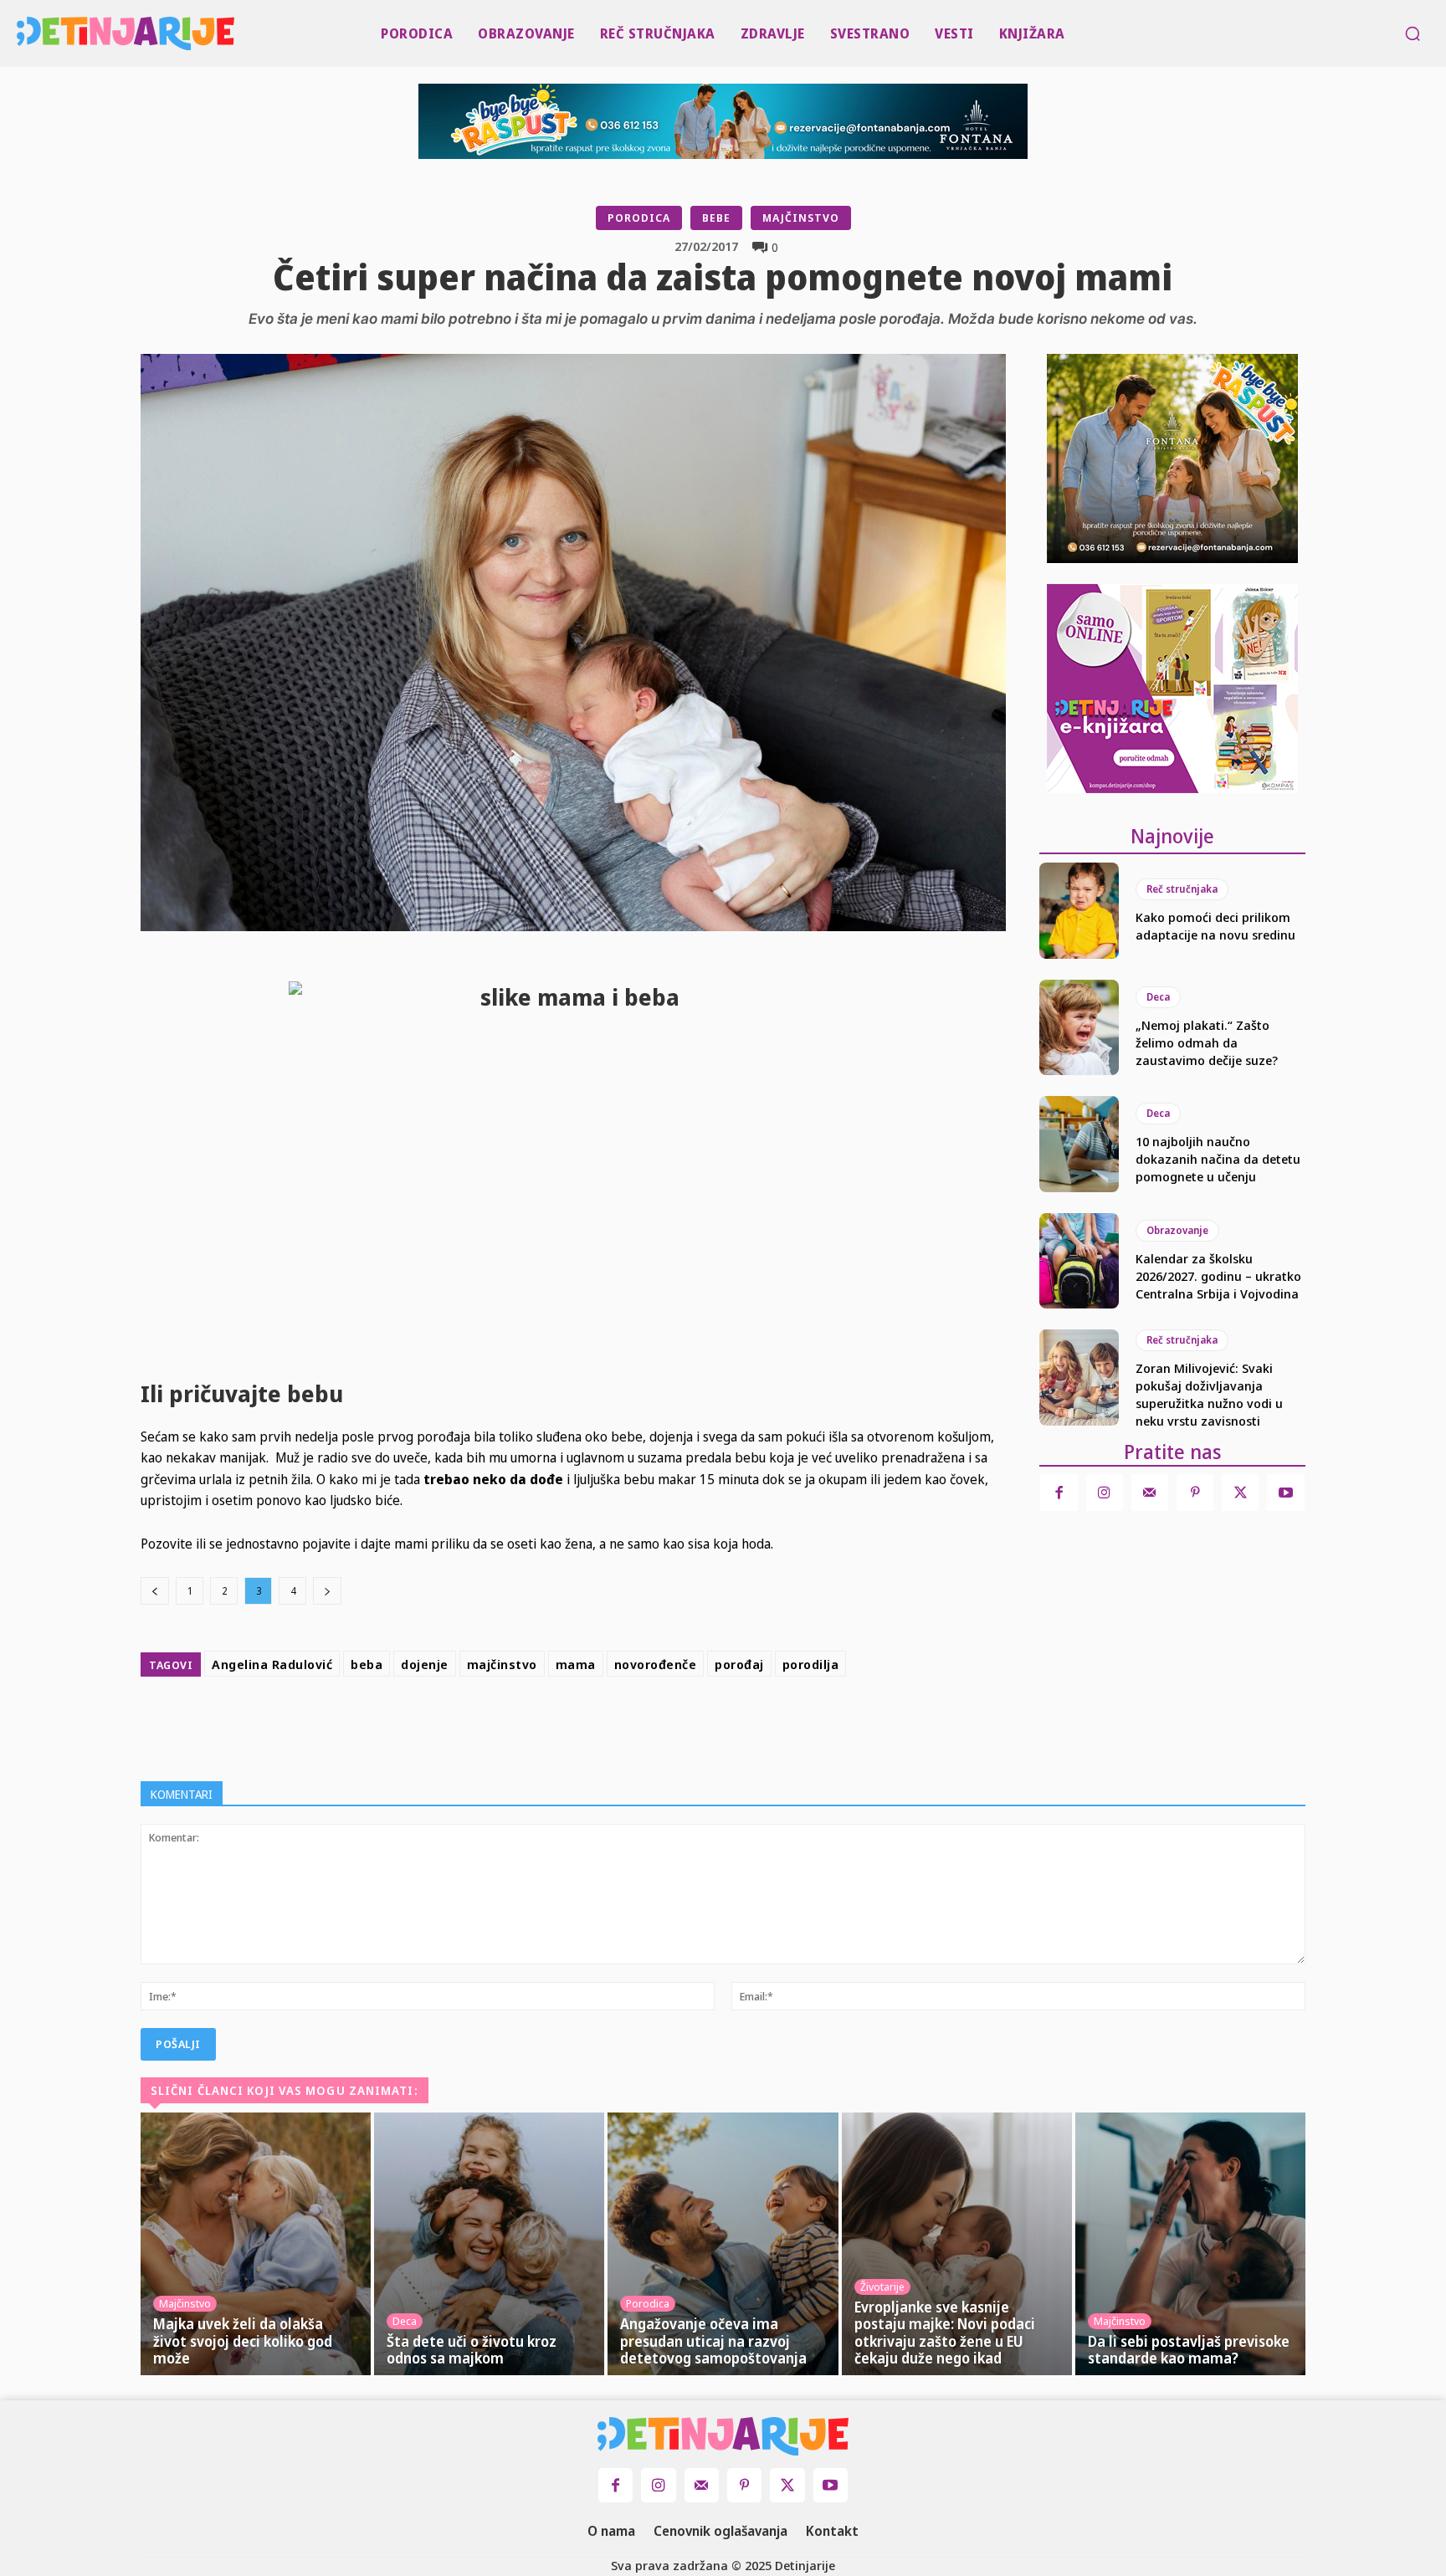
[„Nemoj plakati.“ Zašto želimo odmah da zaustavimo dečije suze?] (1079, 1027)
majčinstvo (502, 1664)
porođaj (739, 1664)
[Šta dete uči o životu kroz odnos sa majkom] (489, 2244)
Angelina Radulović (272, 1664)
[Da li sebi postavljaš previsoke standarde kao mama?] (1190, 2244)
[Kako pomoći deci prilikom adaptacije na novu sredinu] (1079, 910)
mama (576, 1664)
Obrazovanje (1177, 1230)
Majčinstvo (801, 218)
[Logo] (21, 33)
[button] (1413, 33)
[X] (608, 1725)
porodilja (811, 1664)
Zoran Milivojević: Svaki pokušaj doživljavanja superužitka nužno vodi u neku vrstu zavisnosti (1209, 1394)
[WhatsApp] (685, 1725)
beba (367, 1664)
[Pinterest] (646, 1725)
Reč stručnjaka (1182, 889)
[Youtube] (1285, 1493)
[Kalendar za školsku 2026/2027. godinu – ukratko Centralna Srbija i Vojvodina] (1079, 1261)
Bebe (716, 218)
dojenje (425, 1664)
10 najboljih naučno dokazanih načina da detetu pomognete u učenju (1218, 1159)
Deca (1158, 997)
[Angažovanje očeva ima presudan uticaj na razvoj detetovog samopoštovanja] (723, 2244)
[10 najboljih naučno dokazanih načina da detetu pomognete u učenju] (1079, 1144)
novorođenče (656, 1664)
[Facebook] (569, 1725)
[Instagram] (1105, 1493)
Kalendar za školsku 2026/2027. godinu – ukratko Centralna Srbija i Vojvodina (1218, 1276)
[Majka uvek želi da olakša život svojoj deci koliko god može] (256, 2244)
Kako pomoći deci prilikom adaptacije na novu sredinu (1215, 926)
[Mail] (1150, 1493)
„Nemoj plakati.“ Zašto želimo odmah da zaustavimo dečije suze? (1207, 1042)
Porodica (639, 218)
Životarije (882, 2287)
